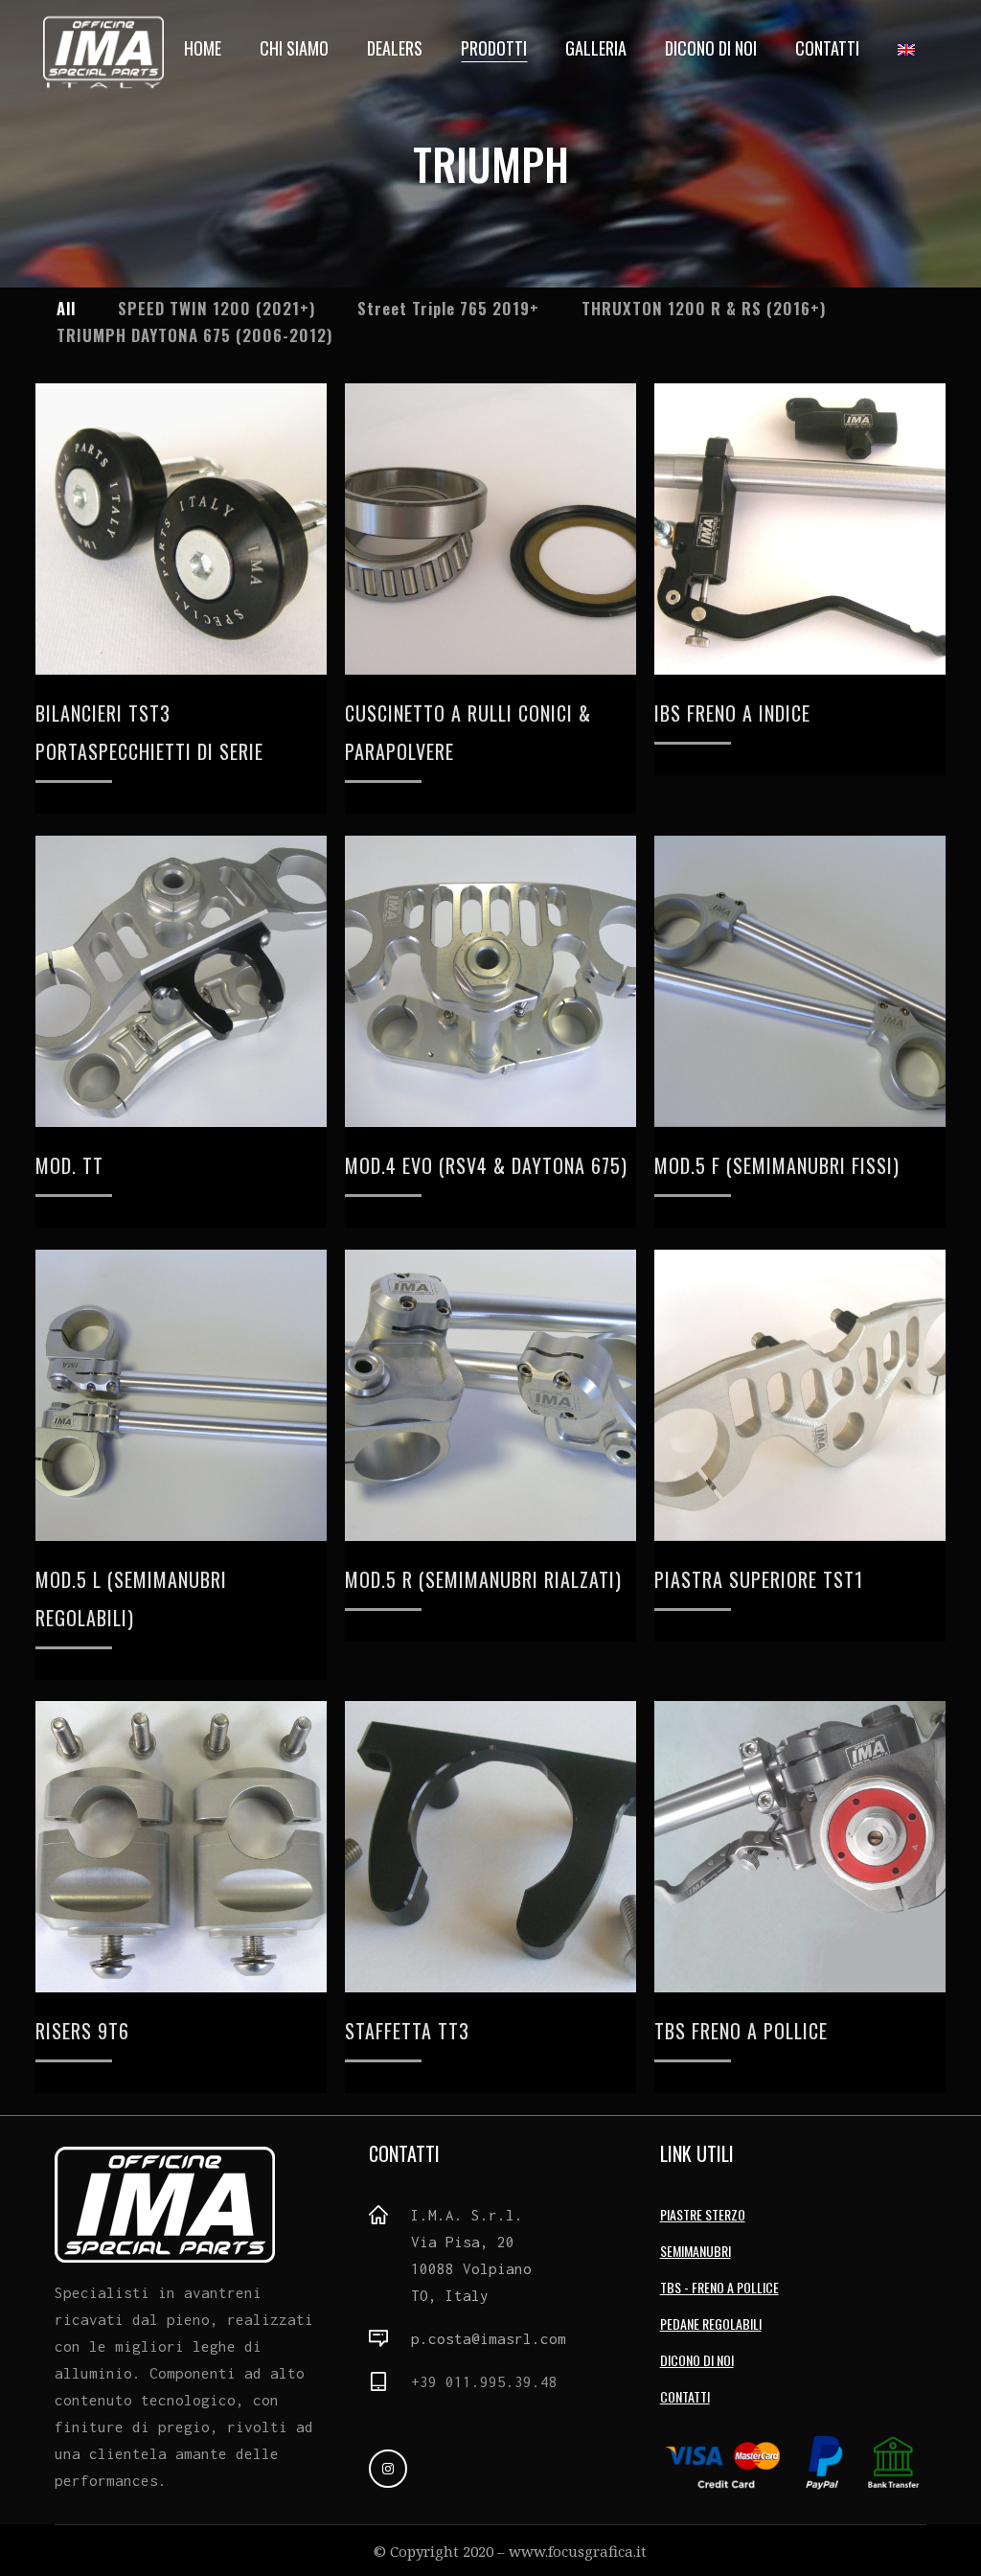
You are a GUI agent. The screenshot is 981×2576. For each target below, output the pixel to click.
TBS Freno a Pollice (741, 2031)
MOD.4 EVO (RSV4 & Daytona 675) (486, 1165)
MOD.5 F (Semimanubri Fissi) (777, 1165)
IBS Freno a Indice (732, 713)
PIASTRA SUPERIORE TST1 (759, 1579)
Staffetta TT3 (407, 2031)
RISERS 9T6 (82, 2031)
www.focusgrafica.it (578, 2551)
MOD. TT (69, 1165)
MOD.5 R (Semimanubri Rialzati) (483, 1579)
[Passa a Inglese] (908, 48)
